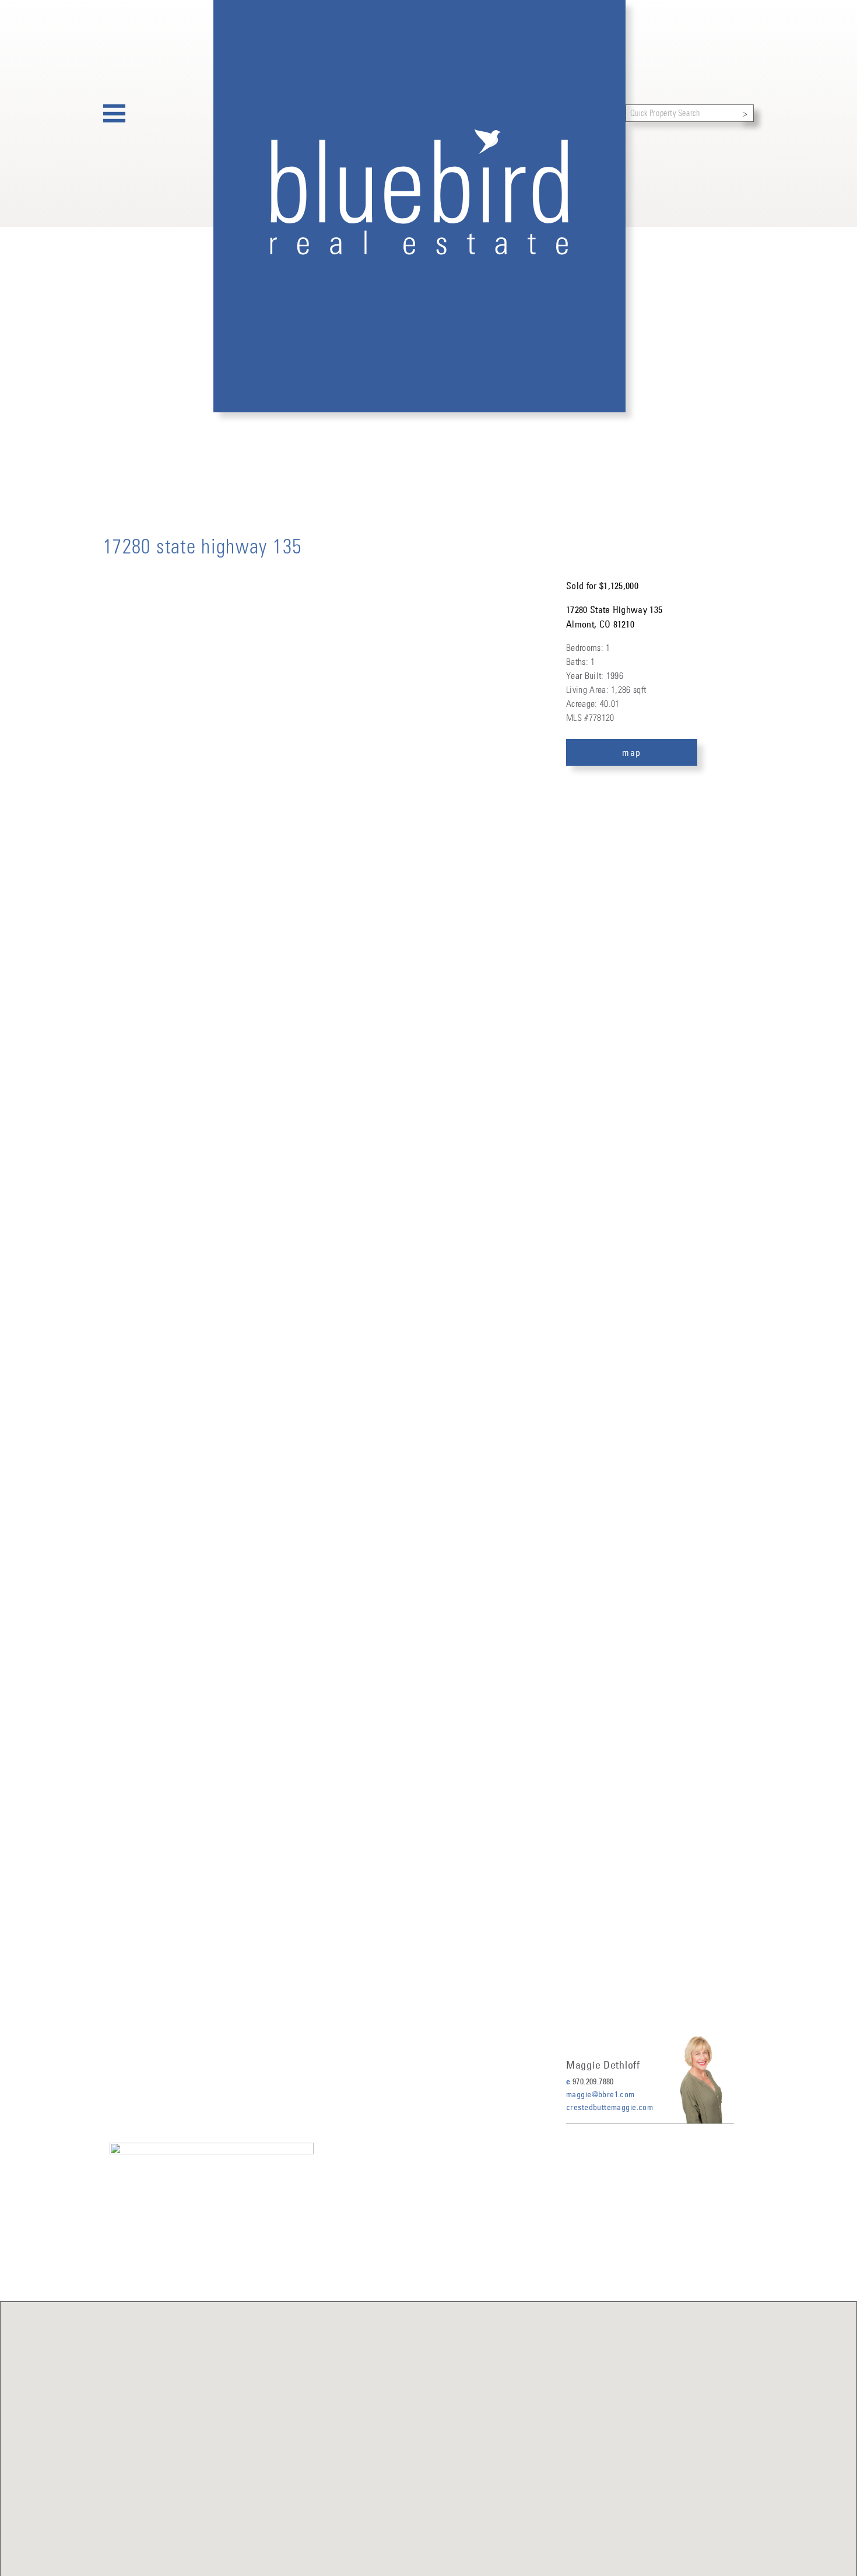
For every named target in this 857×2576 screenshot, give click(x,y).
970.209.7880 (593, 2081)
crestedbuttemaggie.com (610, 2107)
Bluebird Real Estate (419, 206)
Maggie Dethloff (603, 2065)
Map (632, 752)
